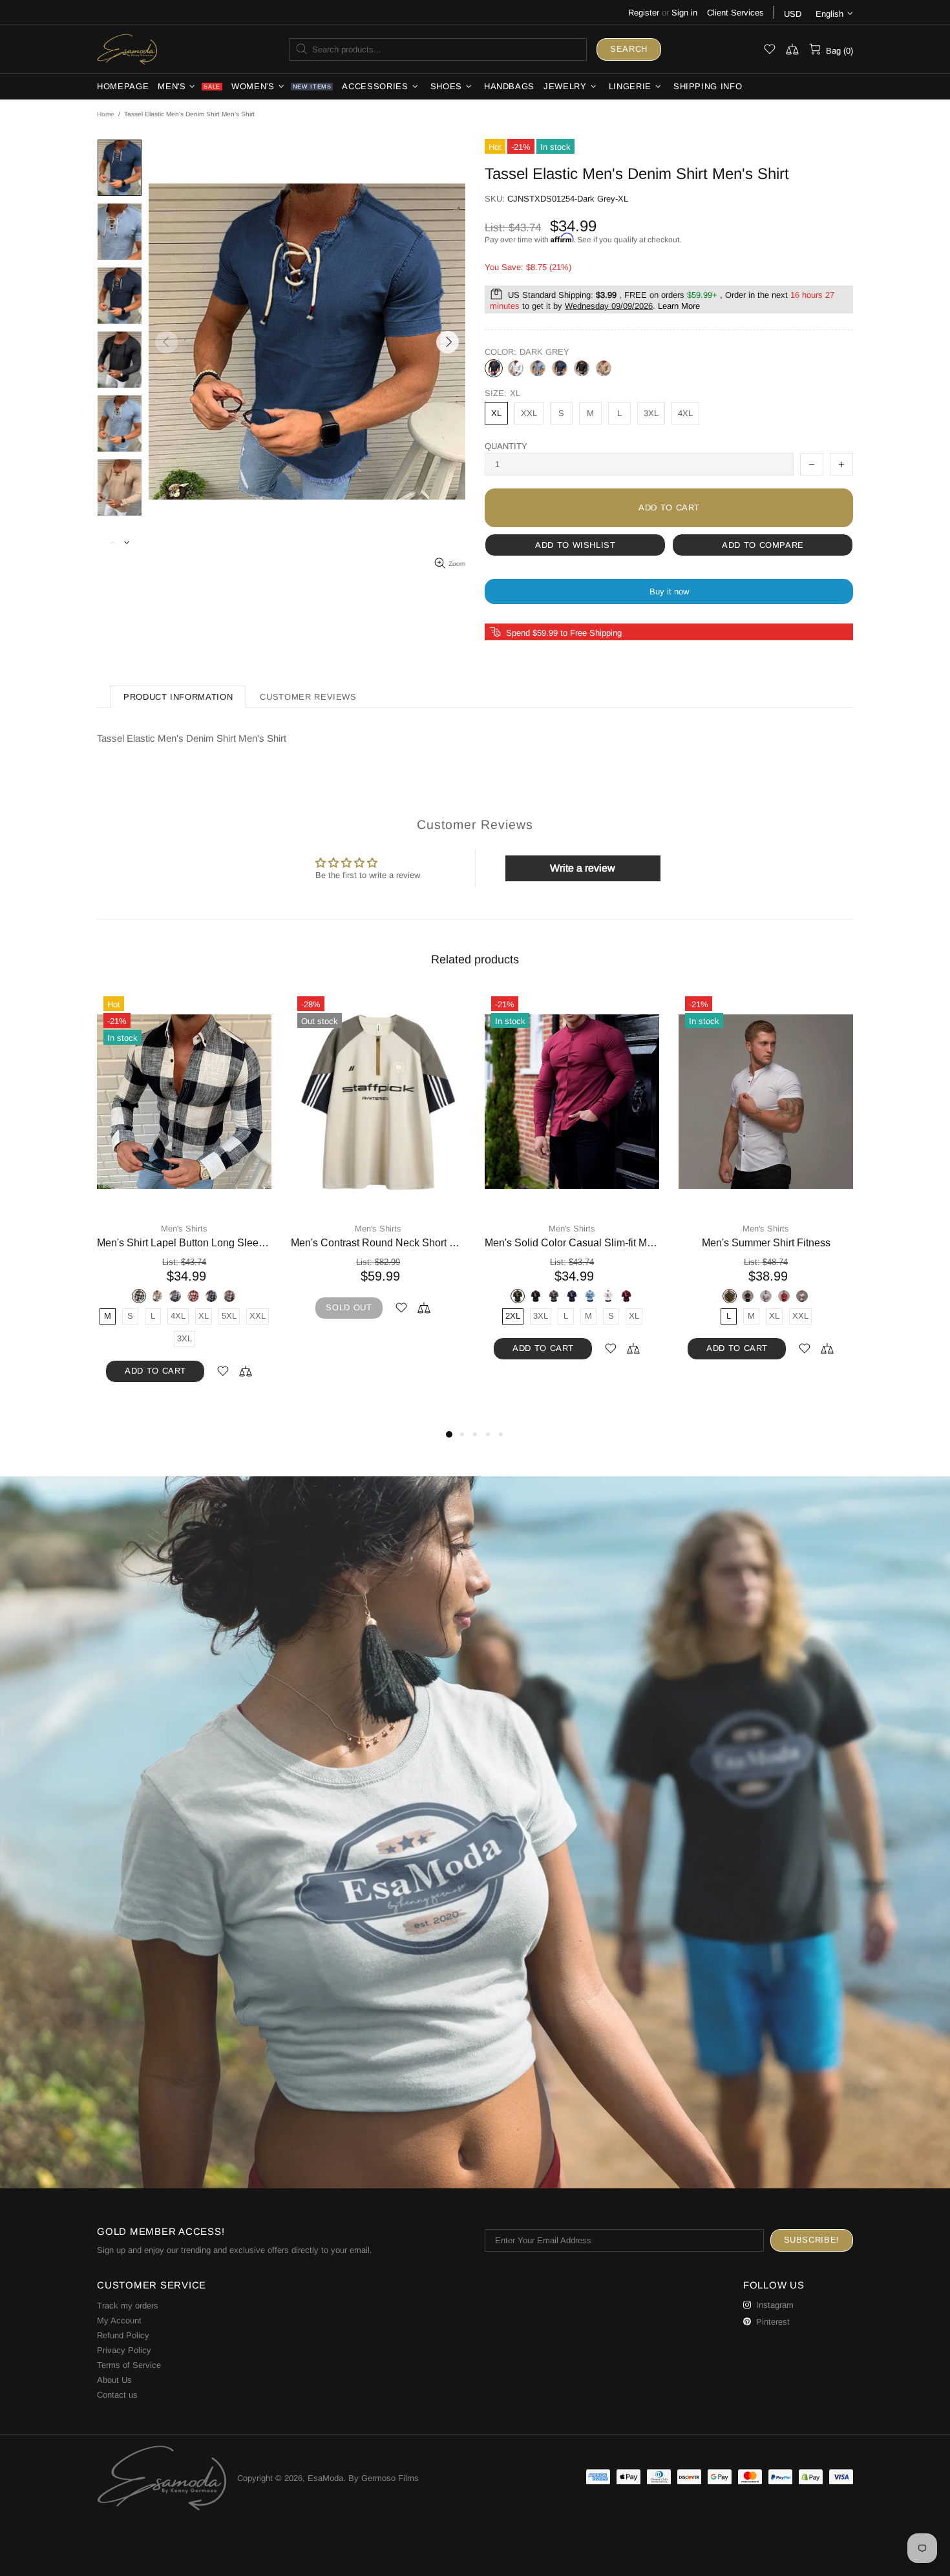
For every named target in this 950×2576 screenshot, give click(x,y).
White (516, 368)
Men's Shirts (184, 1229)
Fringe (693, 1296)
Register (644, 13)
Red (581, 1296)
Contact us (117, 2395)
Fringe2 (730, 1296)
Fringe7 (820, 1296)
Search (629, 49)
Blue (166, 1296)
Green (184, 1296)
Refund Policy (123, 2335)
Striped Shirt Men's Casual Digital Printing (766, 1243)
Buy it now (669, 592)
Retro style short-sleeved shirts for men (378, 1243)
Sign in (684, 13)
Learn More (679, 306)
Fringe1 (712, 1296)
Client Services (735, 13)
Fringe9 (766, 1314)
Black (582, 368)
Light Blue (538, 368)
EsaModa (127, 49)
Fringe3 (748, 1296)
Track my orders (128, 2306)
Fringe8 (838, 1296)
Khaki (604, 368)
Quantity (506, 446)
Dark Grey (494, 368)
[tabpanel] (184, 1188)
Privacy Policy (124, 2350)
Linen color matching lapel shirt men (184, 1243)
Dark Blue (560, 368)
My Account (119, 2320)
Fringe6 (802, 1296)
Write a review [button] (583, 868)
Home (106, 114)
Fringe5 (784, 1296)
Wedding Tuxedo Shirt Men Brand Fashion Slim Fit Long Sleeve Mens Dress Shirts (572, 1243)
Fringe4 (766, 1296)
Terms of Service (129, 2365)
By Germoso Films (384, 2478)
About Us (114, 2380)
